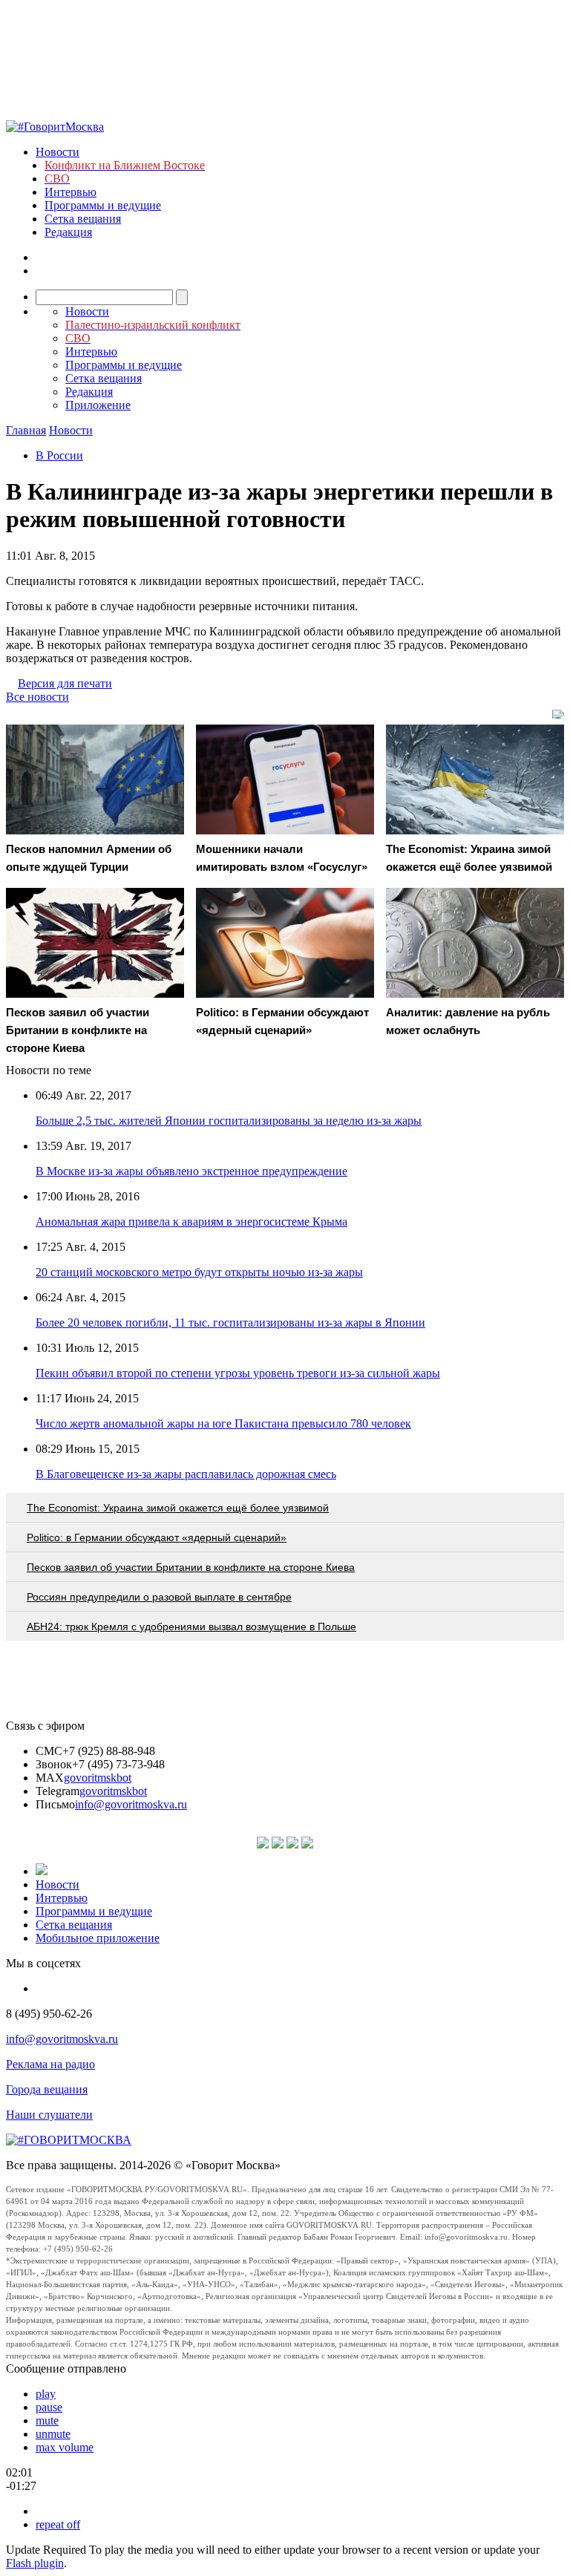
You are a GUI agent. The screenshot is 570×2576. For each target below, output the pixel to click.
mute (47, 2420)
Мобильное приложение (98, 1938)
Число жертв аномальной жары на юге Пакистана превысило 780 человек (223, 1423)
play (46, 2394)
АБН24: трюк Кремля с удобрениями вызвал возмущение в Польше (191, 1627)
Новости (58, 152)
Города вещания (47, 2089)
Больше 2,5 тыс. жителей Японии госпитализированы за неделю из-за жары (229, 1121)
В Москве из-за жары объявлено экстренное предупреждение (191, 1171)
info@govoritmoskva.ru (131, 1804)
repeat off (58, 2524)
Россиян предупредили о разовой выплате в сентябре (159, 1597)
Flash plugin (35, 2563)
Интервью (71, 192)
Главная (26, 430)
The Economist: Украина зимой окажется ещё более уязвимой (178, 1508)
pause (49, 2407)
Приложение (98, 405)
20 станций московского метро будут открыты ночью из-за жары (199, 1272)
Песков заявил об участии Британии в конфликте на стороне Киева (191, 1567)
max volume (65, 2447)
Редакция (68, 232)
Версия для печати (65, 683)
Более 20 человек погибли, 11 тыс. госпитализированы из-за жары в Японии (230, 1323)
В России (59, 455)
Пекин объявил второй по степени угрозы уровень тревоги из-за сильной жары (238, 1373)
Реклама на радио (50, 2064)
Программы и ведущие (103, 205)
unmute (53, 2434)
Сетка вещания (83, 219)
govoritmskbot (98, 1778)
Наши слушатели (49, 2115)
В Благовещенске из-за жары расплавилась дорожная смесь (186, 1474)
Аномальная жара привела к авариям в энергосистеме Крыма (191, 1222)
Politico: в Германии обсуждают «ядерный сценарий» (157, 1537)
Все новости (37, 697)
